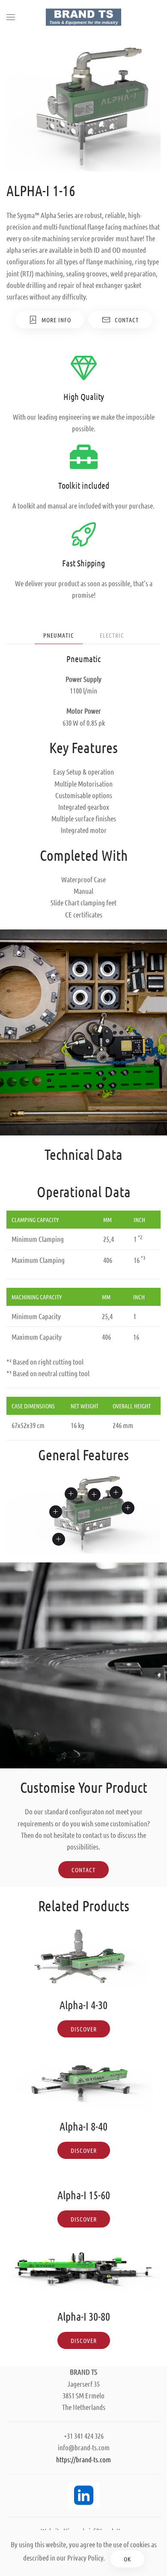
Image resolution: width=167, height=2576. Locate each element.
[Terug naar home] (83, 17)
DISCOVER (84, 2029)
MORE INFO (56, 320)
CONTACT (127, 320)
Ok (127, 2559)
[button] (11, 17)
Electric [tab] (112, 635)
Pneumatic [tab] (59, 635)
